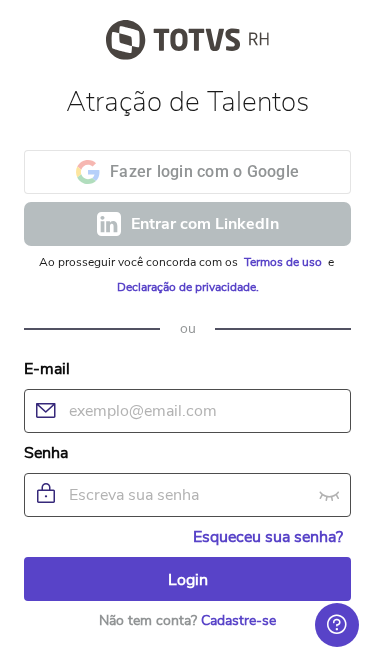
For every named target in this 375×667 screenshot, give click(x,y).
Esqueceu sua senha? (268, 537)
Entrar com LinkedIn (205, 224)
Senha (46, 453)
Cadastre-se (238, 620)
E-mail (47, 369)
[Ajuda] (337, 625)
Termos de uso (284, 262)
